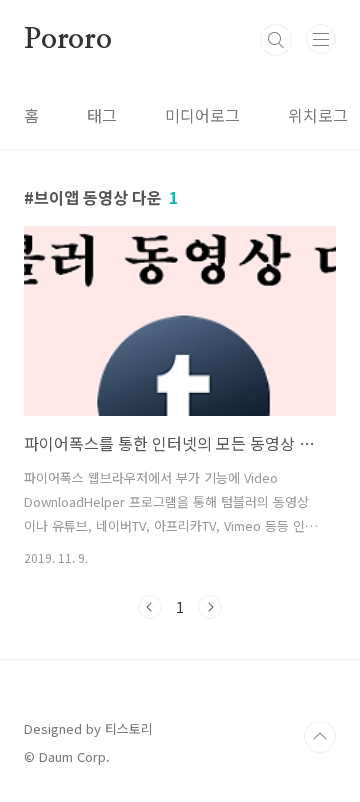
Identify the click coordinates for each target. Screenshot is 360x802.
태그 (102, 115)
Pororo (68, 40)
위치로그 (318, 115)
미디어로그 (202, 115)
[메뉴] (321, 39)
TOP (320, 737)
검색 (276, 40)
